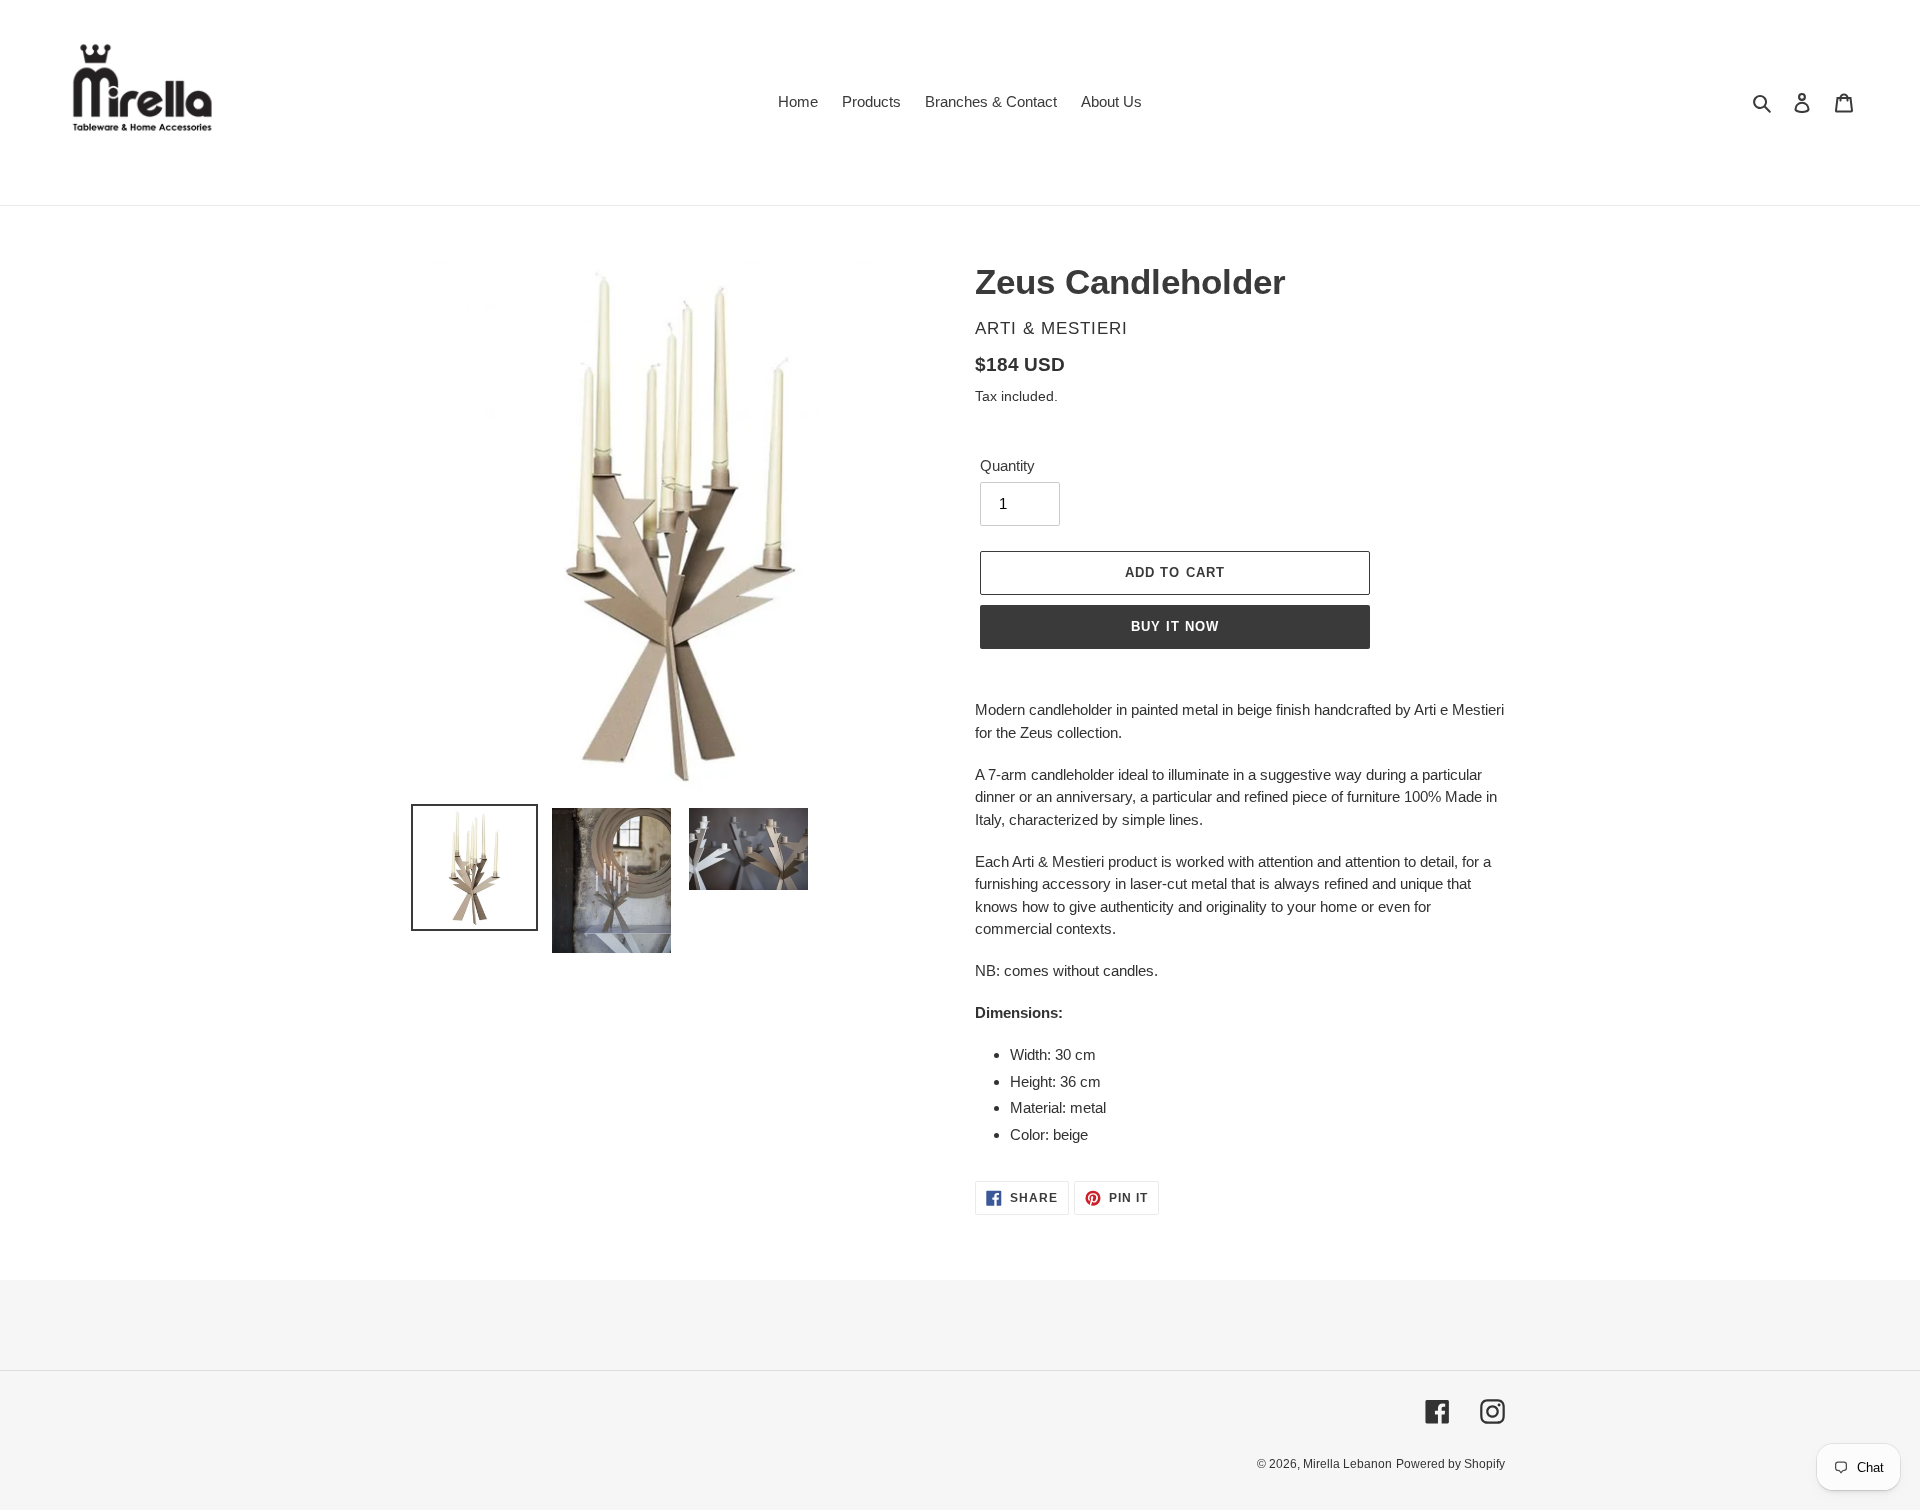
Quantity (1007, 465)
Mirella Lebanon (1347, 1464)
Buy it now (1175, 626)
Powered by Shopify (1450, 1464)
